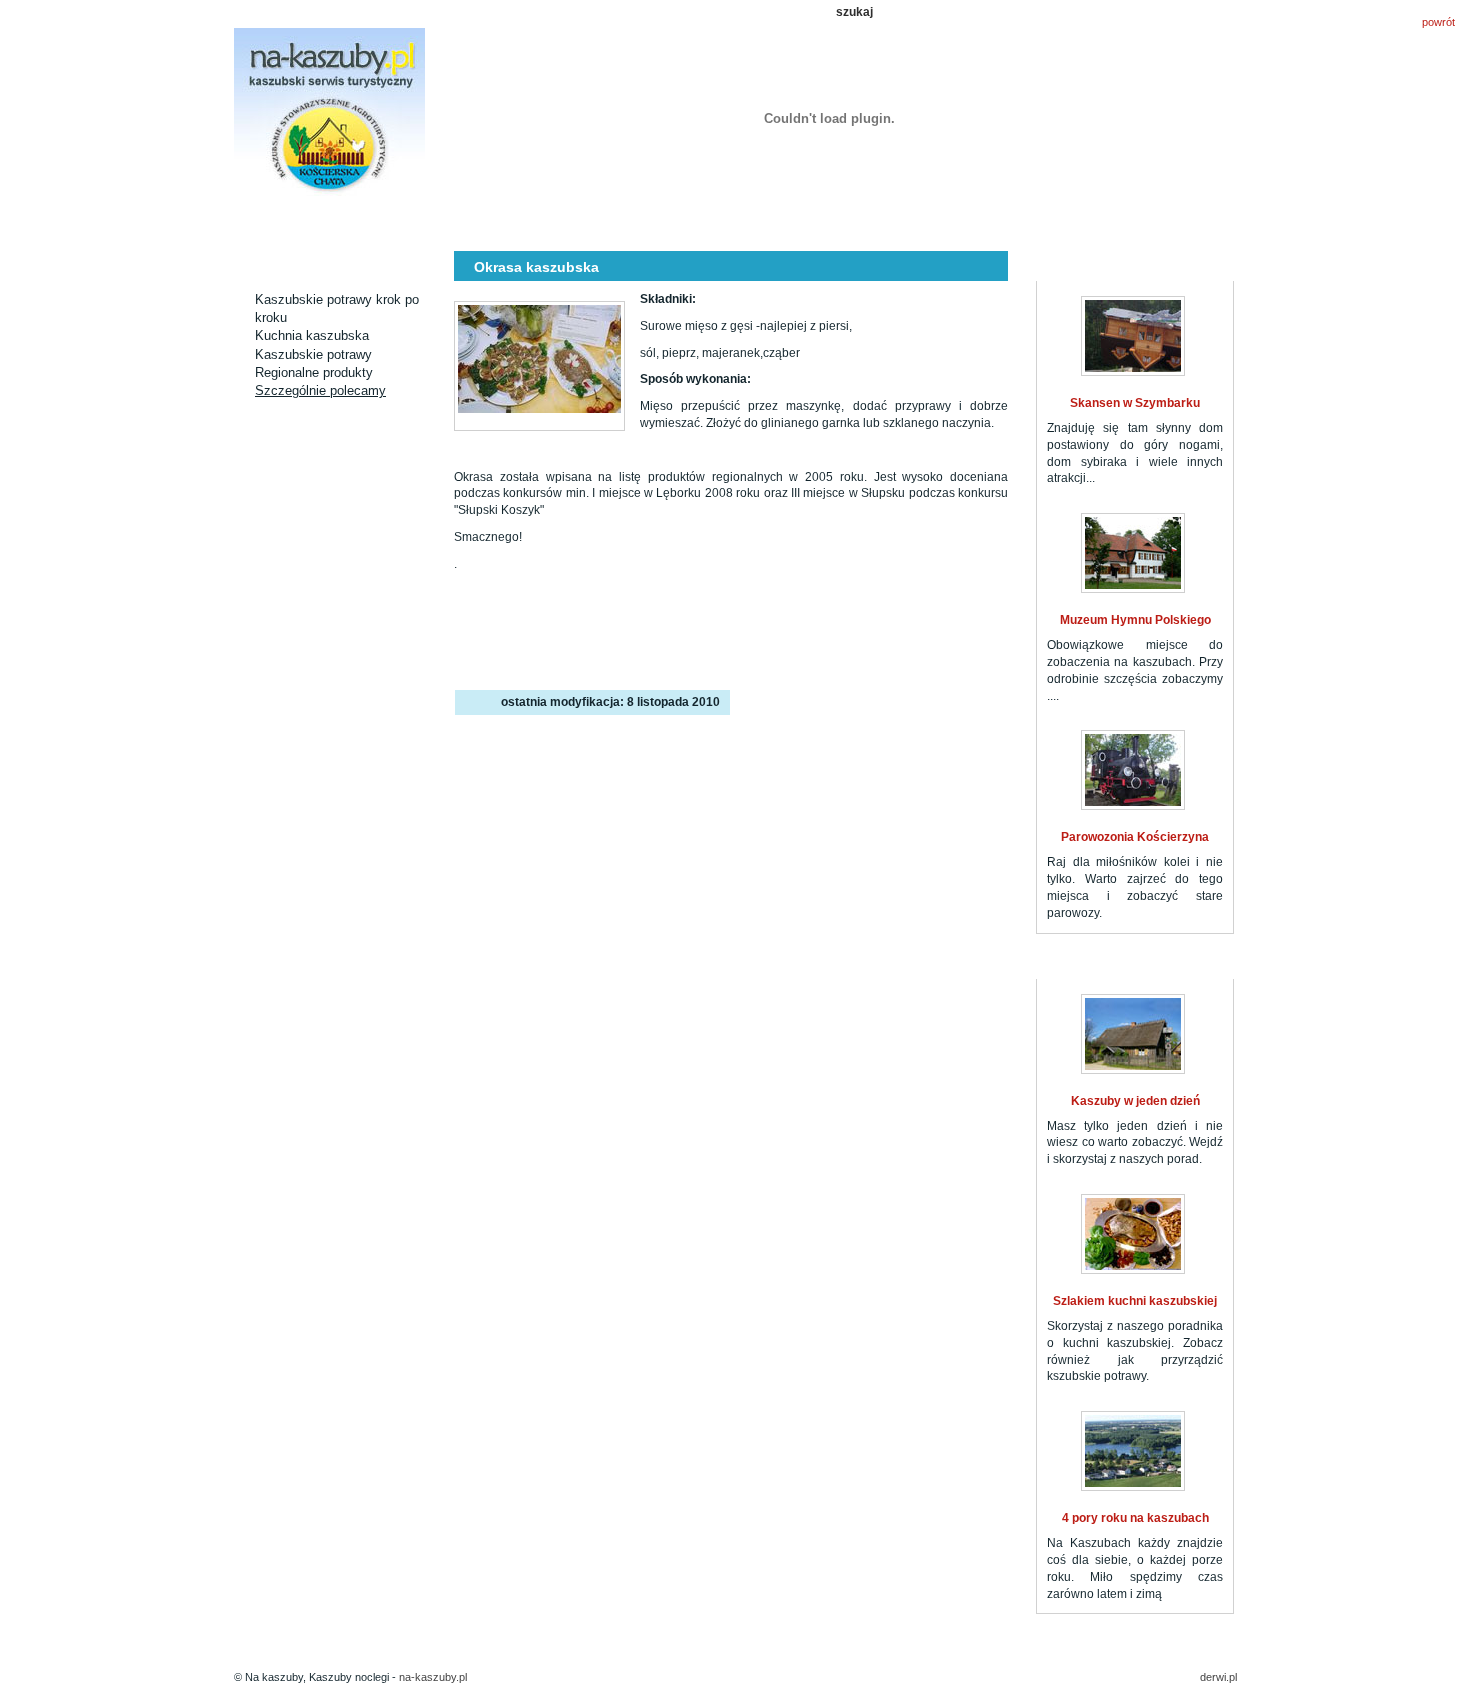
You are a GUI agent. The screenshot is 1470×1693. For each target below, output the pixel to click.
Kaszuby (787, 222)
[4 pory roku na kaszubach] (1133, 1451)
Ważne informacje (1033, 222)
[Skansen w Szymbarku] (1133, 336)
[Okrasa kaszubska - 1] (539, 366)
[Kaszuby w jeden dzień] (1133, 1034)
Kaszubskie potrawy (313, 354)
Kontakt (1156, 222)
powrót (1438, 22)
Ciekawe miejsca (541, 222)
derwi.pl (1218, 1677)
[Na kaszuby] (329, 113)
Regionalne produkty (314, 372)
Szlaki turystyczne (664, 222)
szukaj (854, 12)
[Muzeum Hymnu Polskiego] (1133, 553)
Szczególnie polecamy (320, 390)
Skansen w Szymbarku (1135, 403)
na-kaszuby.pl (433, 1677)
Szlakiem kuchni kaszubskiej (1135, 1301)
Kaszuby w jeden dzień (1135, 1101)
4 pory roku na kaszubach (1135, 1518)
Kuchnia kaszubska (910, 222)
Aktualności (418, 222)
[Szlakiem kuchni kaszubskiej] (1133, 1234)
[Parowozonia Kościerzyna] (1133, 770)
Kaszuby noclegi (295, 222)
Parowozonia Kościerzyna (1135, 837)
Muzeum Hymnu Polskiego (1135, 620)
